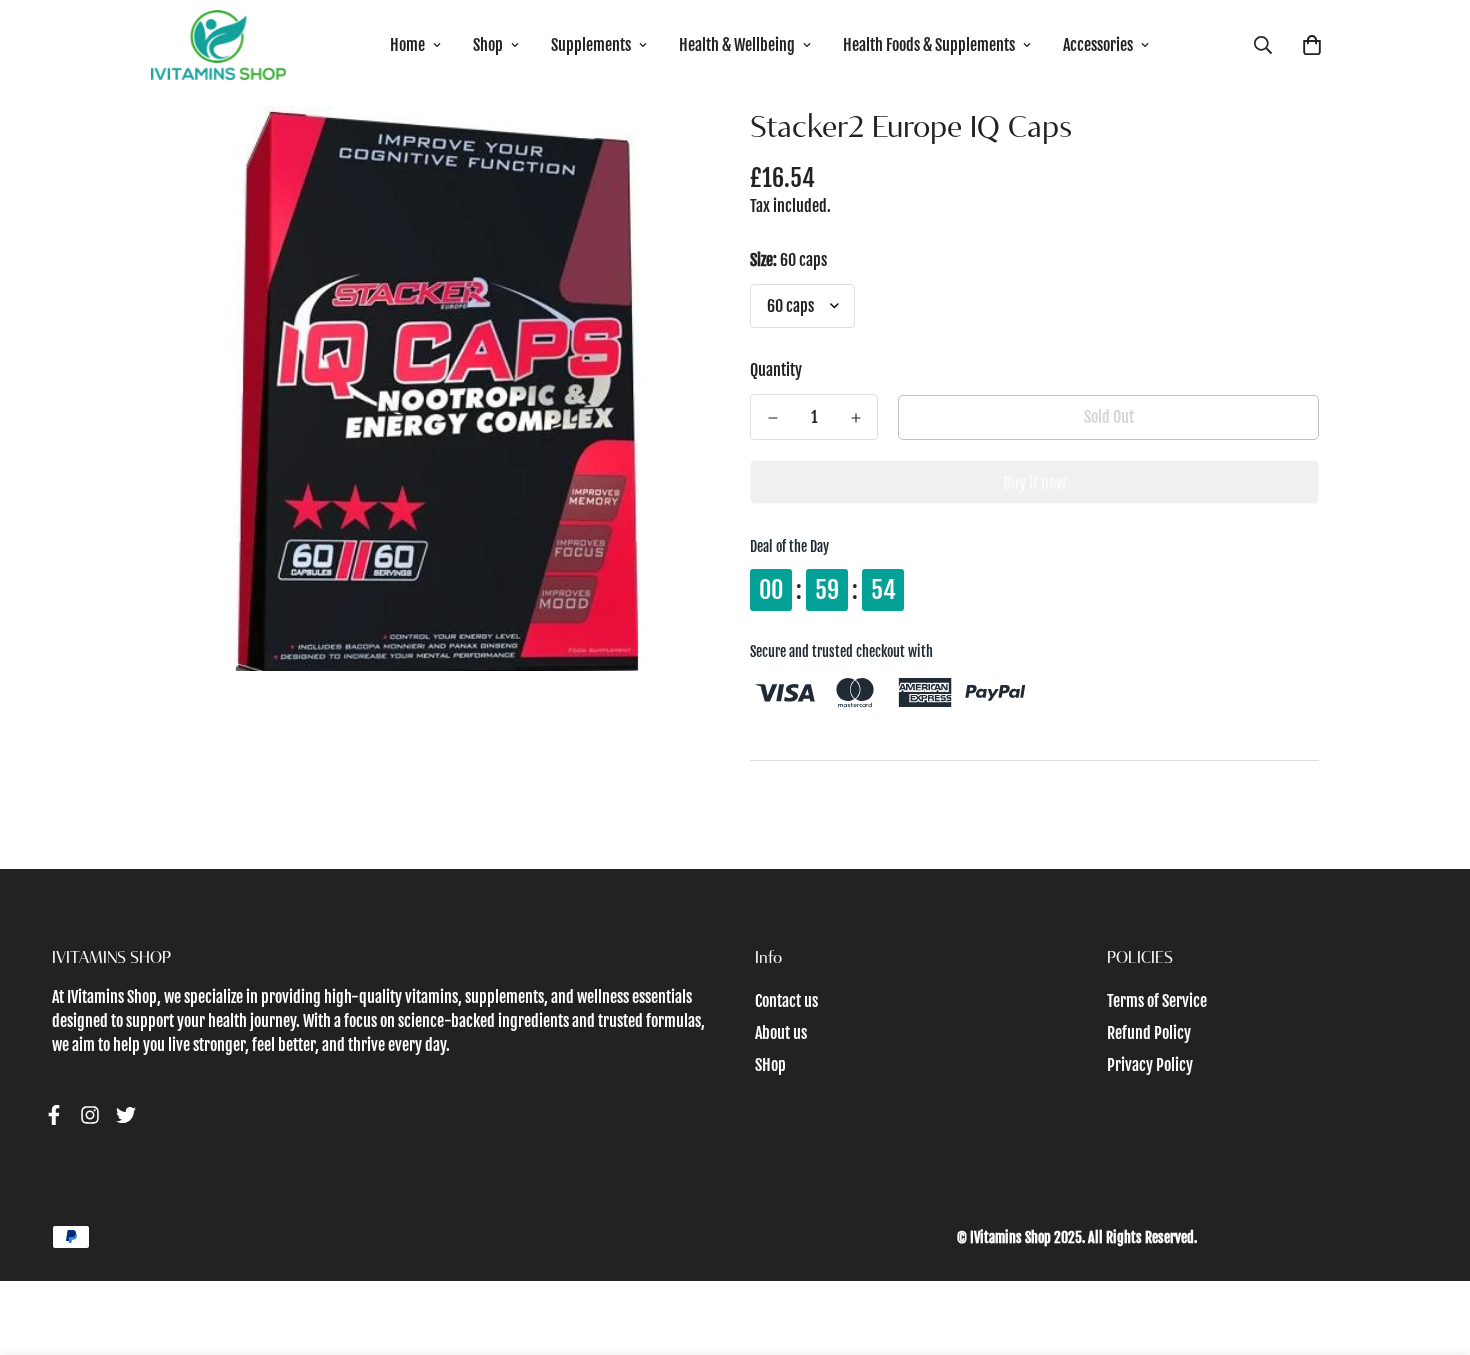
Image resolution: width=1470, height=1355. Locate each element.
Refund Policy (1149, 1033)
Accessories (1098, 45)
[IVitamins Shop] (218, 45)
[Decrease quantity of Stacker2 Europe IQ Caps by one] (772, 418)
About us (781, 1033)
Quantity (776, 370)
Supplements (591, 45)
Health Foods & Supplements (929, 45)
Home (407, 45)
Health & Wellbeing (737, 45)
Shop (488, 45)
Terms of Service (1157, 1001)
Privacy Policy (1150, 1065)
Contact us (786, 1001)
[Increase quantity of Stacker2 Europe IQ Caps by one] (855, 418)
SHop (770, 1065)
